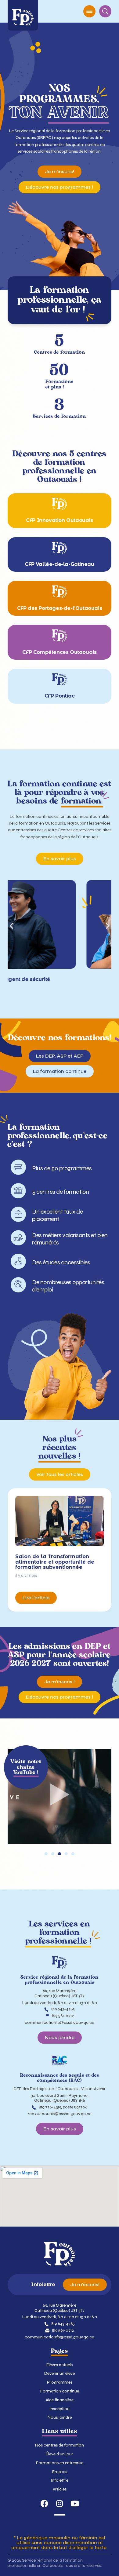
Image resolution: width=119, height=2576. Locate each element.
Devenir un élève (60, 2374)
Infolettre (60, 2480)
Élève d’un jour (60, 2454)
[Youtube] (75, 2503)
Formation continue (60, 2391)
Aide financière (60, 2400)
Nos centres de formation (60, 2445)
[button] (11, 925)
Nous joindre (60, 2418)
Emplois (60, 2472)
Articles (60, 2489)
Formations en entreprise (60, 2463)
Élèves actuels (60, 2365)
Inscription (60, 2409)
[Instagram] (60, 2503)
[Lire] (60, 1796)
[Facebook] (44, 2503)
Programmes (60, 2382)
